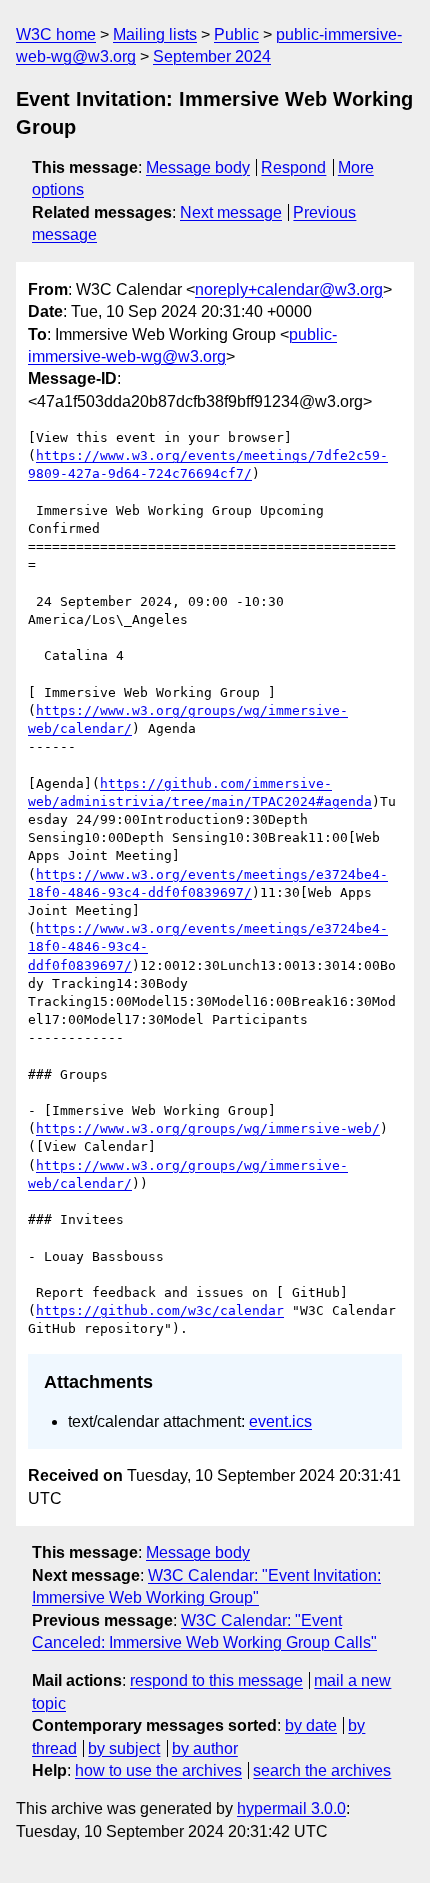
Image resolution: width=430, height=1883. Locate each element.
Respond (293, 167)
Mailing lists (155, 34)
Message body (198, 167)
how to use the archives (158, 1770)
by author (205, 1748)
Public (236, 34)
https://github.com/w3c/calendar (160, 1310)
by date (311, 1725)
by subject (124, 1748)
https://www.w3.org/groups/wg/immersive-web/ (208, 1128)
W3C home (56, 34)
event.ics (280, 1421)
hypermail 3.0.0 (291, 1808)
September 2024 (212, 56)
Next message (231, 212)
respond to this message (216, 1680)
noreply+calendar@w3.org (289, 289)
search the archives (322, 1770)
